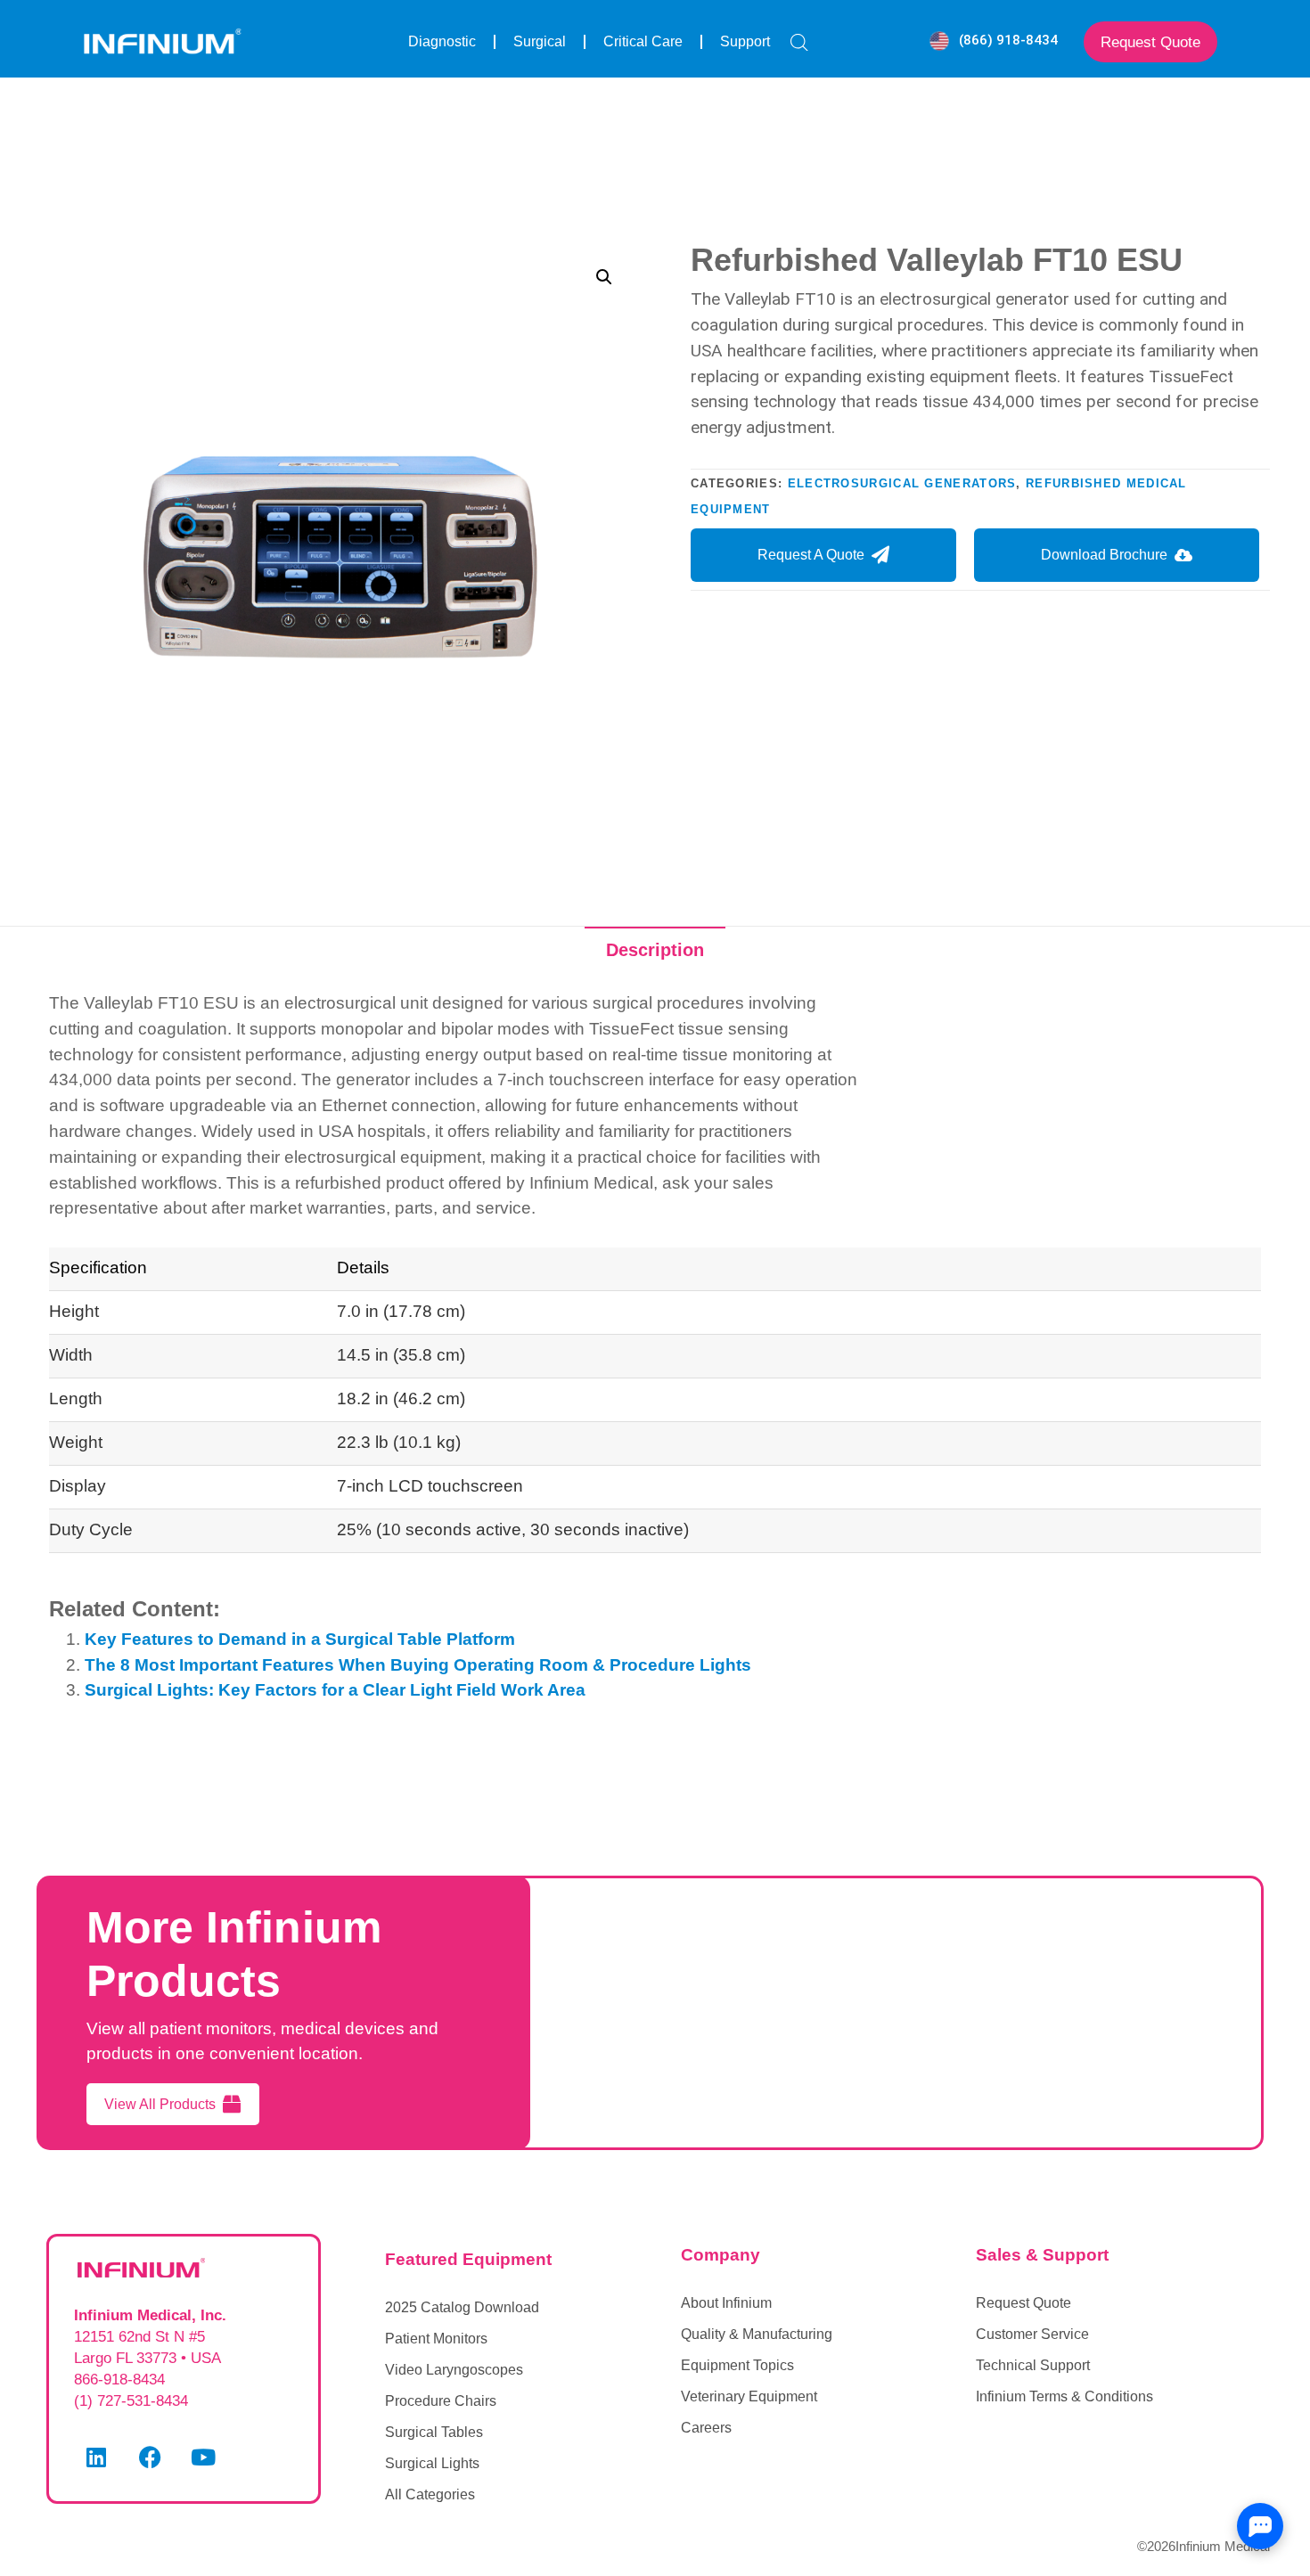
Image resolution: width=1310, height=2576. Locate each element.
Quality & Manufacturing (757, 2334)
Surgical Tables (434, 2432)
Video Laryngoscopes (454, 2370)
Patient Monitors (436, 2339)
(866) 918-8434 (1008, 40)
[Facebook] (150, 2457)
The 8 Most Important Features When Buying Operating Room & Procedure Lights (418, 1665)
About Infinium (726, 2303)
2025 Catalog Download (462, 2307)
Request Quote (1023, 2303)
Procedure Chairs (441, 2401)
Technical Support (1033, 2365)
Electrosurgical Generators (902, 483)
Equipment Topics (737, 2365)
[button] (604, 277)
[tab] (655, 950)
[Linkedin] (96, 2457)
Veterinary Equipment (749, 2396)
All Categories (430, 2494)
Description (655, 950)
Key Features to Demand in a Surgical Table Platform (300, 1639)
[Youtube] (203, 2457)
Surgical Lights (432, 2463)
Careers (706, 2428)
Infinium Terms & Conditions (1064, 2396)
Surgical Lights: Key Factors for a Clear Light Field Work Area (335, 1690)
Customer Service (1032, 2334)
